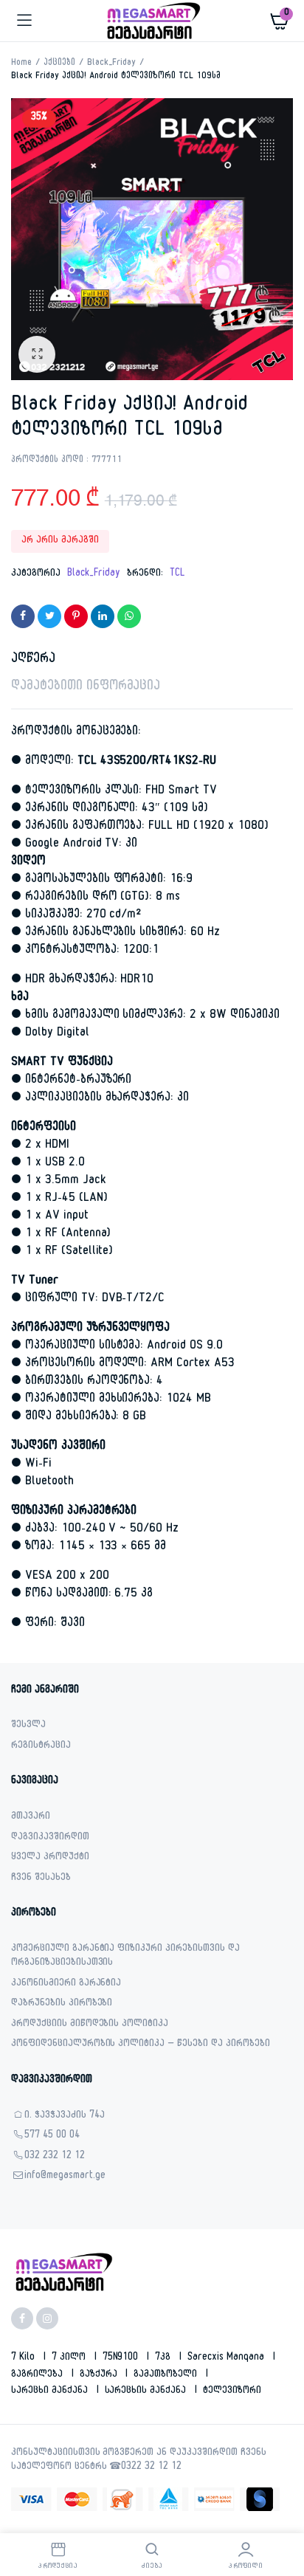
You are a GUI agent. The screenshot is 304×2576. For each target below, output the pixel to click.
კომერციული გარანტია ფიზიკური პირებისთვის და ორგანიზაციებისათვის (125, 1957)
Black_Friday (112, 63)
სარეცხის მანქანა (147, 2391)
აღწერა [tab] (33, 660)
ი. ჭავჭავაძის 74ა (65, 2117)
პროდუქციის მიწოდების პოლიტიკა (90, 2025)
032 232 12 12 (55, 2157)
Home (21, 63)
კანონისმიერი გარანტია (66, 1984)
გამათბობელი (167, 2375)
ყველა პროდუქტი (50, 1858)
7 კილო (70, 2358)
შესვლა (28, 1726)
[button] (37, 354)
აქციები (59, 63)
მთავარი (31, 1818)
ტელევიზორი (232, 2391)
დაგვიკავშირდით (50, 1838)
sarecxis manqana (227, 2358)
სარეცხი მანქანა (51, 2391)
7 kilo (24, 2358)
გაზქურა (100, 2375)
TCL (177, 574)
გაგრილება (38, 2375)
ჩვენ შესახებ (41, 1879)
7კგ (164, 2358)
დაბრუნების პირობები (62, 2004)
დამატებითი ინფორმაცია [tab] (86, 688)
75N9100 (122, 2358)
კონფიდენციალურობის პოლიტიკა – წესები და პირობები (141, 2045)
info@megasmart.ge (65, 2177)
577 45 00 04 (52, 2136)
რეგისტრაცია (41, 1747)
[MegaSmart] (152, 21)
